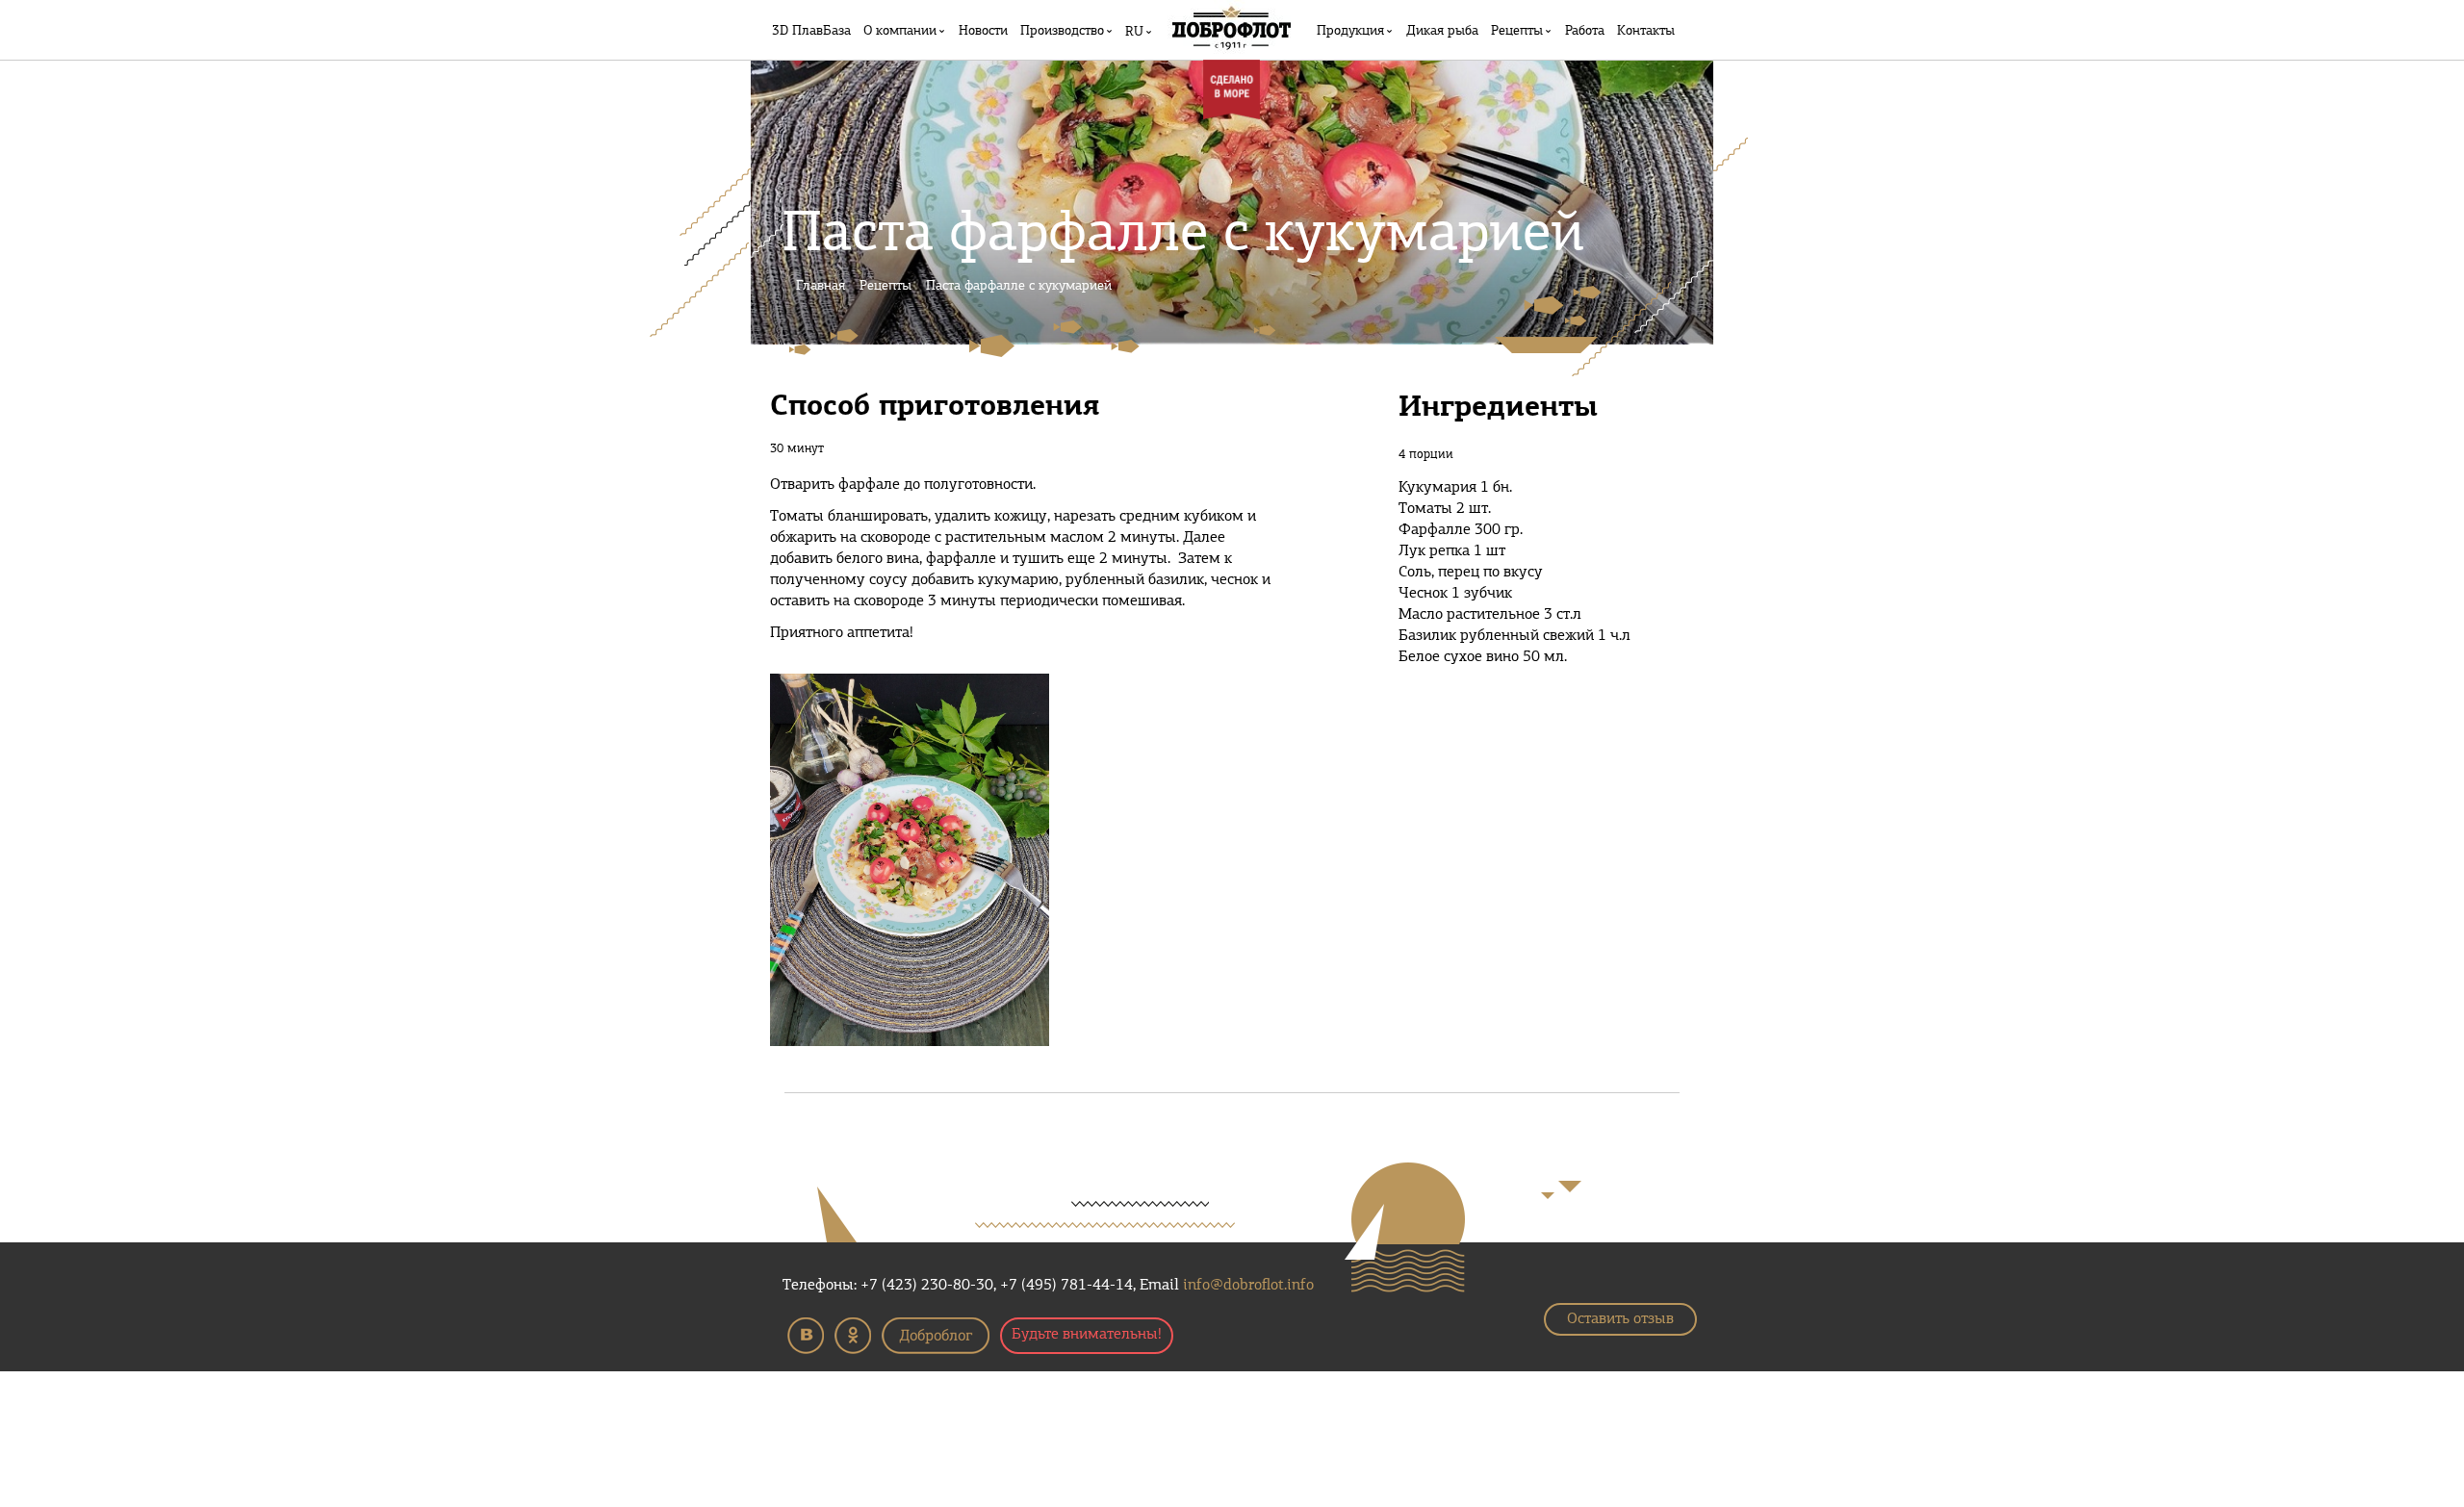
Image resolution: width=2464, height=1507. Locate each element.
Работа (1585, 31)
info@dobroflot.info (1248, 1286)
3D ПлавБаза (811, 31)
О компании (900, 31)
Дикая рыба (1442, 31)
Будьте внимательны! (1087, 1335)
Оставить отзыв (1620, 1319)
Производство (1062, 31)
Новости (983, 31)
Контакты (1646, 31)
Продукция (1350, 31)
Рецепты (1517, 31)
